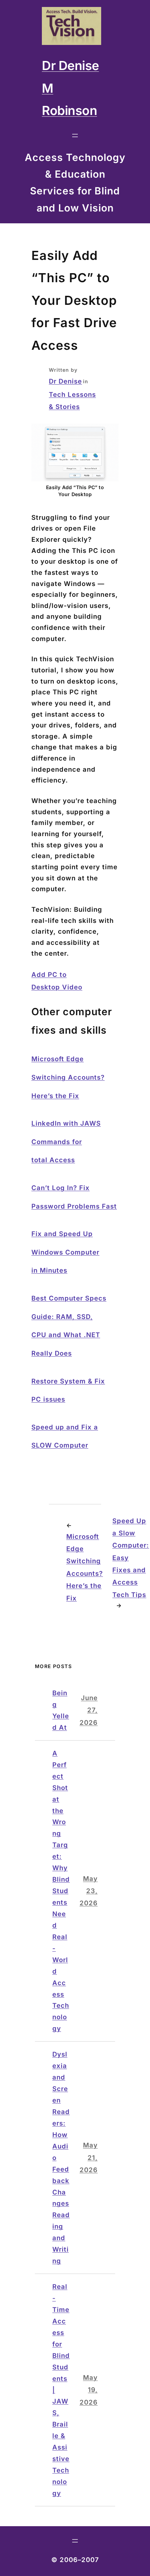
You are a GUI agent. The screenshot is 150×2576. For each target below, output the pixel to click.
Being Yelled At (61, 1710)
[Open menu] (75, 136)
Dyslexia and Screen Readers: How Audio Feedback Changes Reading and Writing (61, 2157)
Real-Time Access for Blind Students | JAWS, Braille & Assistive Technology (61, 2390)
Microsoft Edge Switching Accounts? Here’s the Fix (68, 1077)
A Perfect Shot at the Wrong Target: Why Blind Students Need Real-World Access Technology (61, 1891)
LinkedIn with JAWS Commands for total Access (66, 1142)
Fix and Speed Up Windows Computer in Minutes (65, 1252)
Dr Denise (65, 381)
